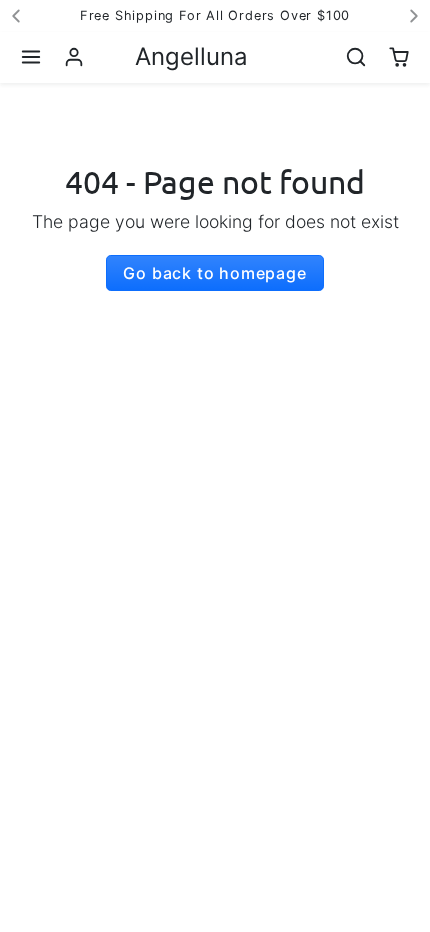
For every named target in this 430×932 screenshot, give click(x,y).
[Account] (74, 57)
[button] (31, 57)
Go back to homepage (214, 273)
